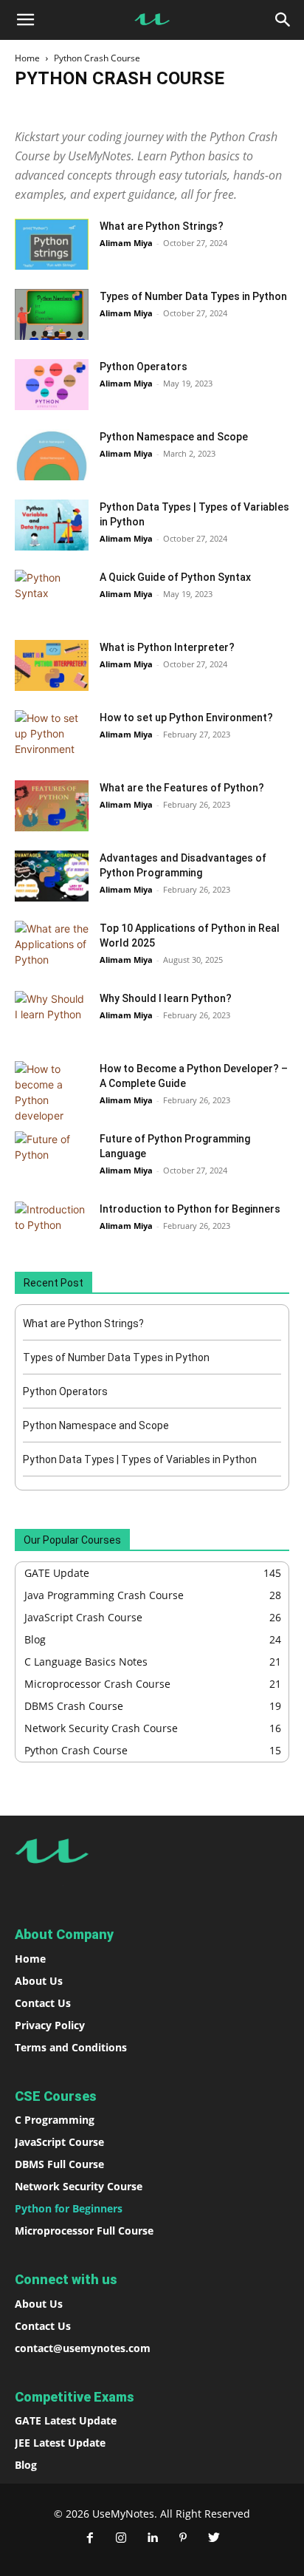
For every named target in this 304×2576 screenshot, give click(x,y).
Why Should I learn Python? (166, 998)
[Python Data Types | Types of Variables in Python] (52, 525)
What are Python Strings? (162, 226)
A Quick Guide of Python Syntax (175, 577)
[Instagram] (121, 2538)
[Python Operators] (52, 385)
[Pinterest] (183, 2538)
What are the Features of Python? (182, 788)
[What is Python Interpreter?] (52, 665)
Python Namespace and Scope (174, 437)
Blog (31, 110)
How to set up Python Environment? (186, 718)
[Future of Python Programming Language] (52, 1157)
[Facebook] (90, 2538)
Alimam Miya (126, 243)
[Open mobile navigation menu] (25, 20)
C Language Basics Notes (107, 110)
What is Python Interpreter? (167, 647)
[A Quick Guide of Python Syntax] (52, 595)
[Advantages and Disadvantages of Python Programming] (52, 876)
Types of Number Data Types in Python (193, 296)
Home (27, 58)
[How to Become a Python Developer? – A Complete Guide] (52, 1092)
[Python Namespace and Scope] (52, 455)
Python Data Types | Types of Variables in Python (140, 1459)
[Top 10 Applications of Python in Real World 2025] (52, 946)
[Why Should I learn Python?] (52, 1016)
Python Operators (144, 367)
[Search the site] (283, 20)
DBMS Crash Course (211, 110)
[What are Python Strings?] (52, 244)
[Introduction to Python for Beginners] (52, 1227)
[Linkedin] (152, 2538)
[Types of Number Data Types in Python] (52, 314)
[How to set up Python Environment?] (52, 736)
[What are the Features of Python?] (52, 806)
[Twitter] (214, 2538)
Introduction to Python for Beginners (190, 1209)
